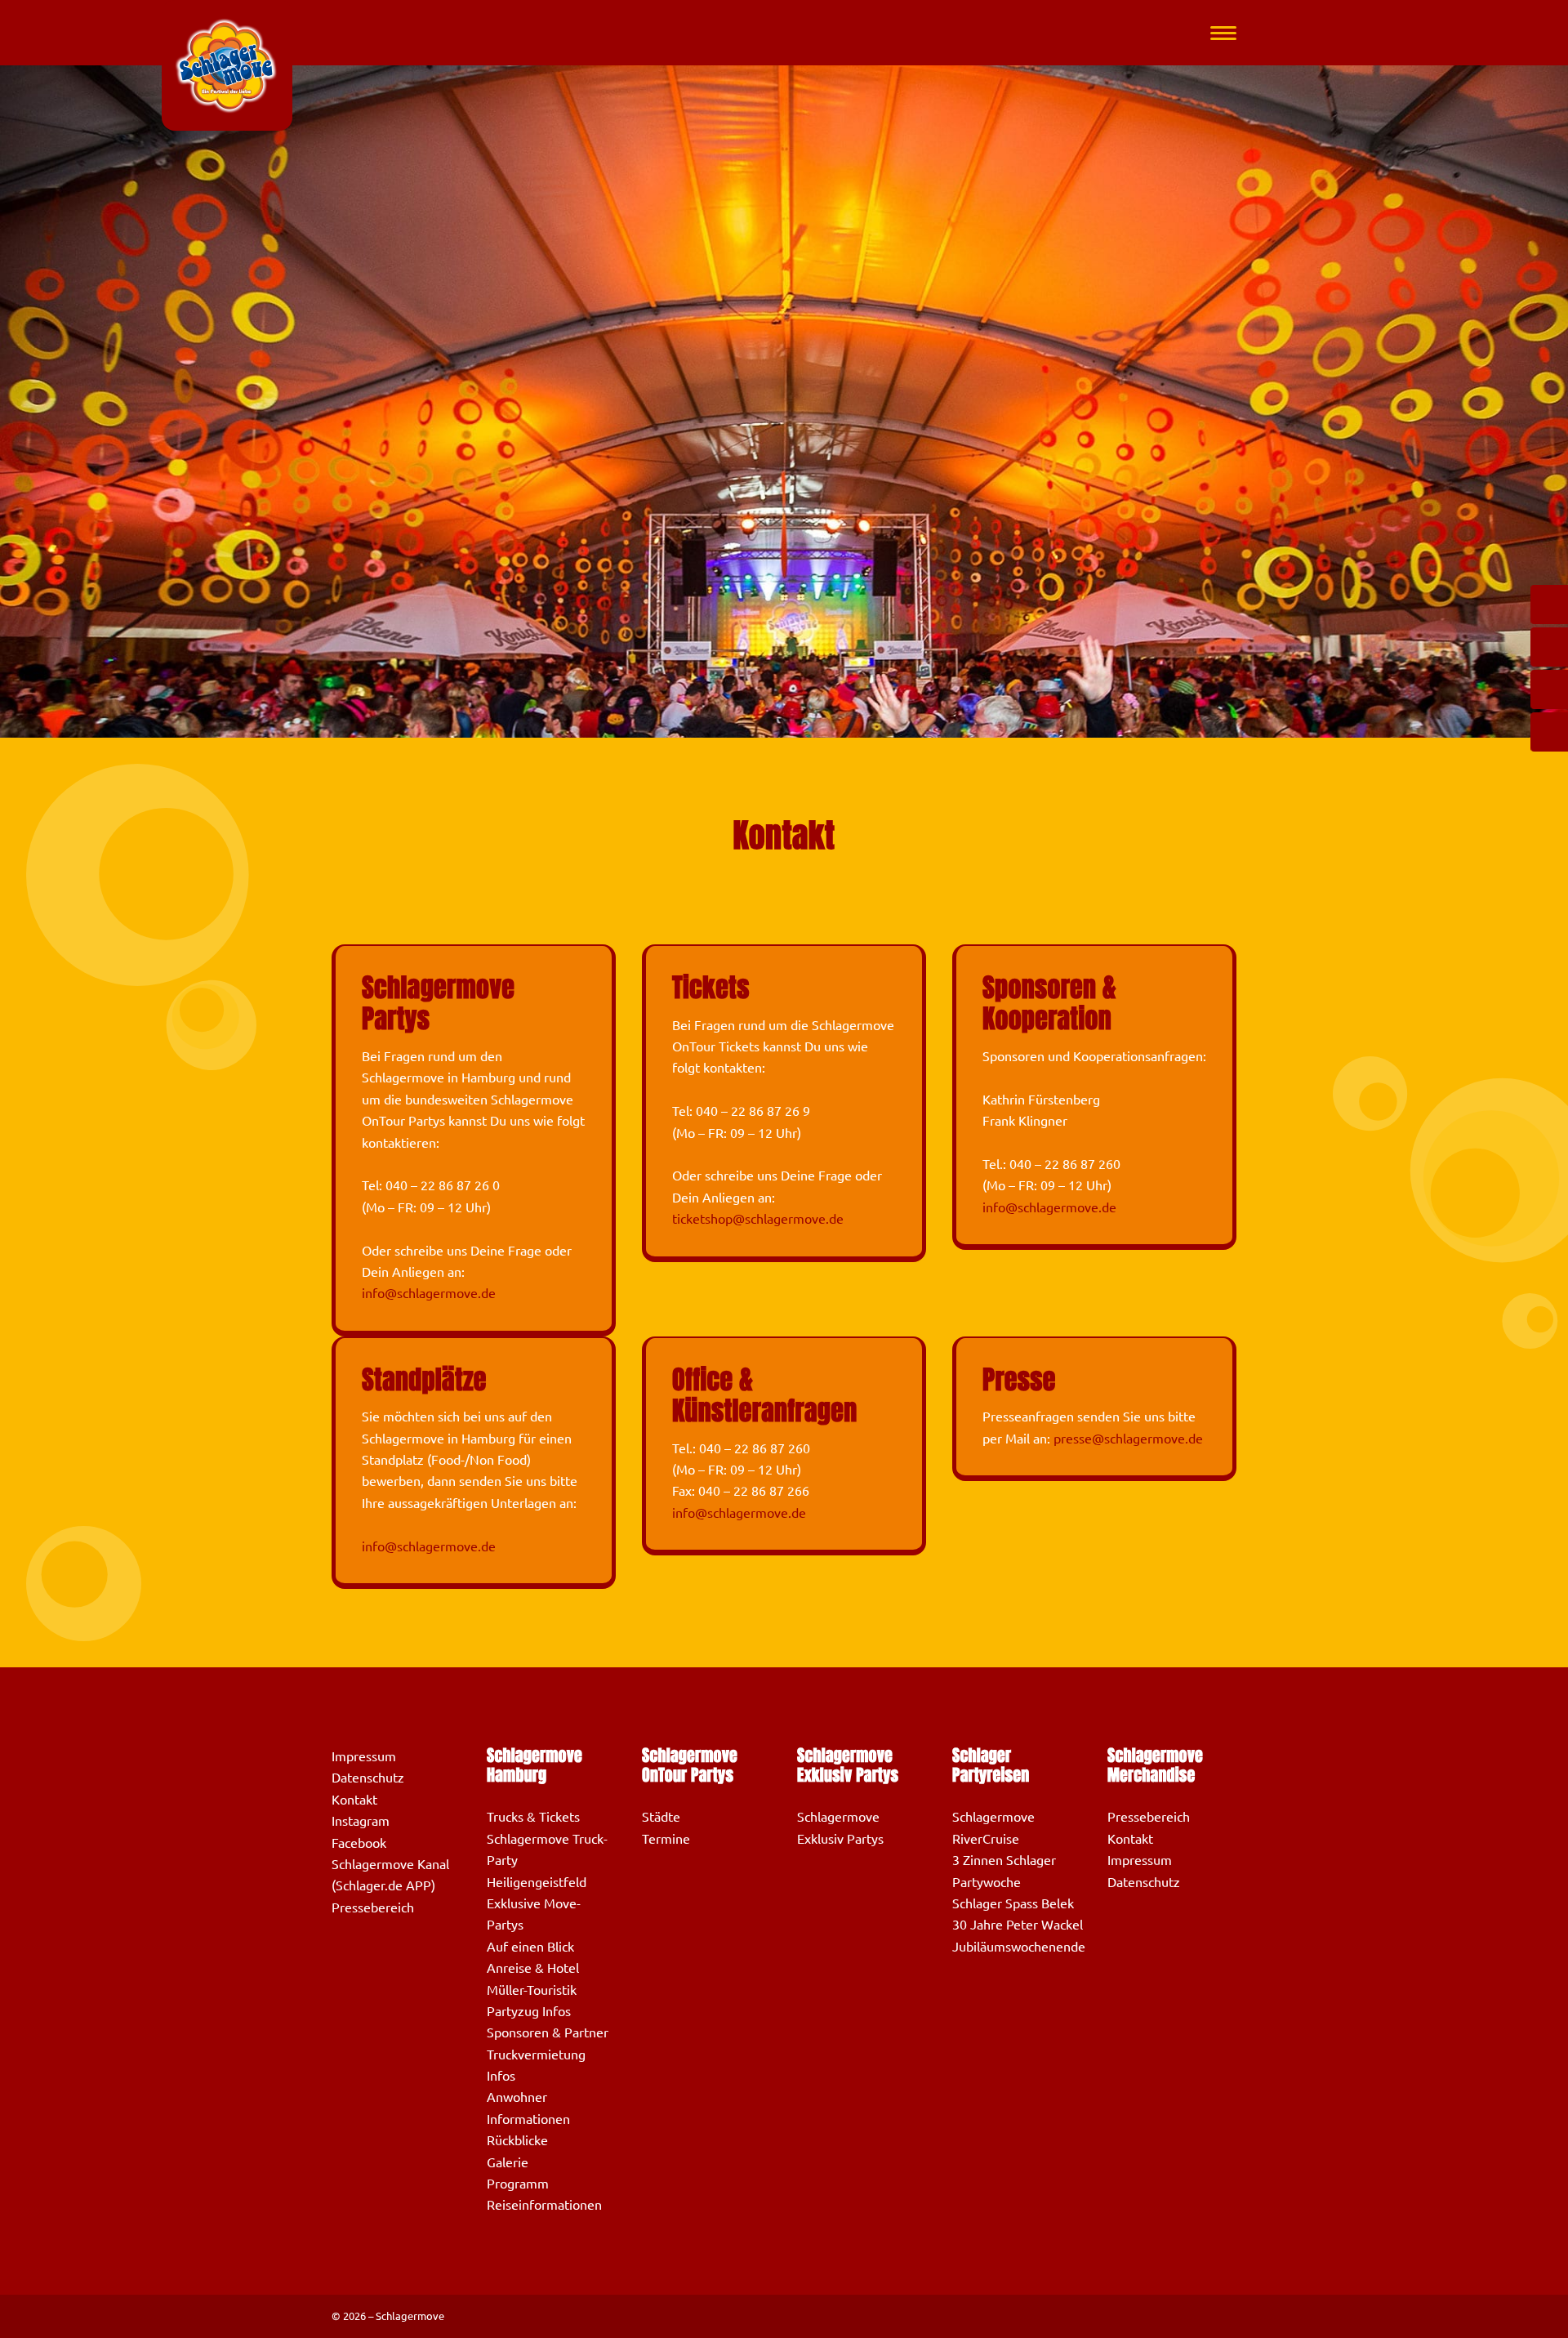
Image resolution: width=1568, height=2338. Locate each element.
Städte (661, 1817)
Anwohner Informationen (528, 2108)
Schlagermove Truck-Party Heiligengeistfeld (547, 1861)
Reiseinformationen (544, 2205)
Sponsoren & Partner (548, 2032)
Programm (518, 2184)
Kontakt (354, 1800)
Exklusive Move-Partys (534, 1914)
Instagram (361, 1821)
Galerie (508, 2162)
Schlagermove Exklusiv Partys (840, 1827)
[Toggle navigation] (1223, 33)
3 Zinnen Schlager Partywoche (1004, 1871)
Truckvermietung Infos (536, 2065)
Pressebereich (373, 1907)
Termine (666, 1839)
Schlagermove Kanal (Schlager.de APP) (390, 1875)
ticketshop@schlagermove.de (758, 1219)
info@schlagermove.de (429, 1293)
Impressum (364, 1756)
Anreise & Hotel (533, 1968)
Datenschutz (368, 1778)
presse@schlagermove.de (1128, 1439)
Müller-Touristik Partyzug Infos (532, 2001)
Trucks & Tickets (533, 1817)
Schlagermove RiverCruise (993, 1827)
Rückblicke (517, 2140)
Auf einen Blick (530, 1947)
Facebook (359, 1843)
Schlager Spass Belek (1013, 1903)
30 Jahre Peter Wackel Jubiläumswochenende (1019, 1935)
